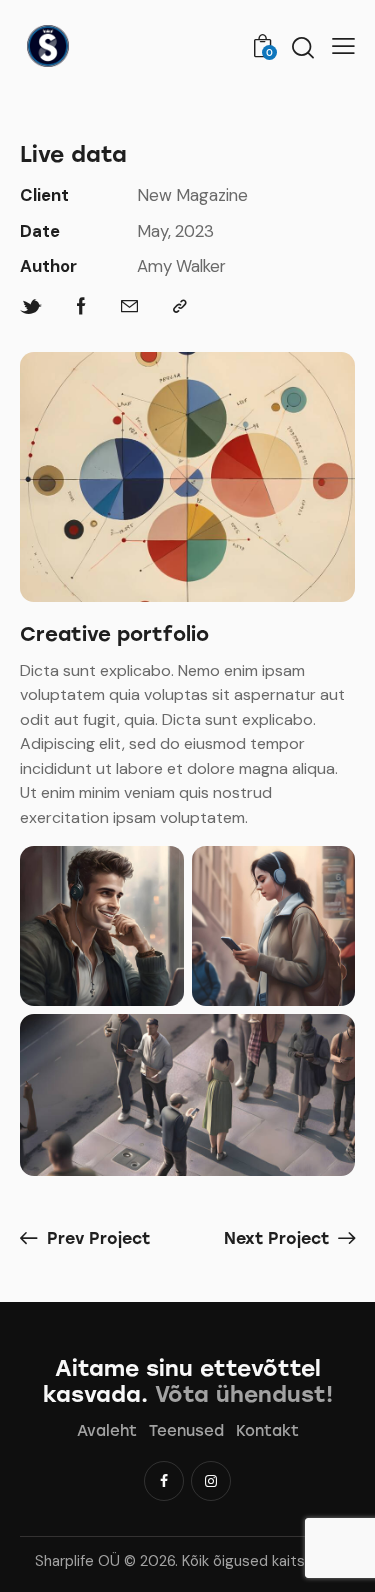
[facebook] (164, 1481)
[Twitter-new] (31, 306)
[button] (343, 46)
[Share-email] (129, 306)
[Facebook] (81, 306)
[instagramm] (211, 1481)
